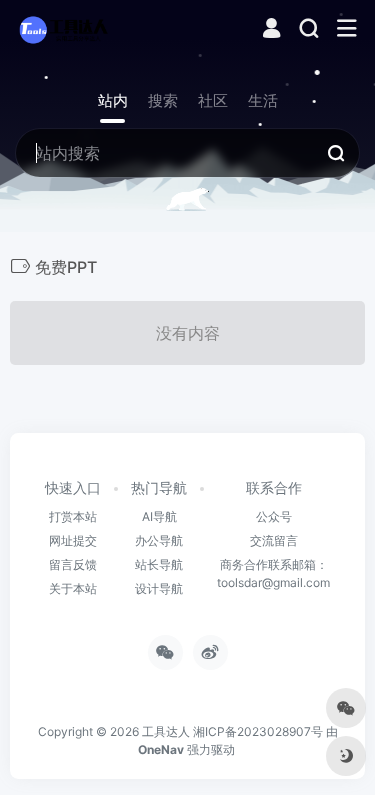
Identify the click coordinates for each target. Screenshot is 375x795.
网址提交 (73, 540)
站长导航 (159, 564)
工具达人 (166, 731)
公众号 (274, 516)
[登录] (271, 30)
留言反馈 (73, 564)
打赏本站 (73, 516)
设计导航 (159, 588)
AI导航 (159, 516)
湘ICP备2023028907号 (258, 731)
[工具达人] (63, 29)
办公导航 (159, 540)
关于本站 (73, 588)
